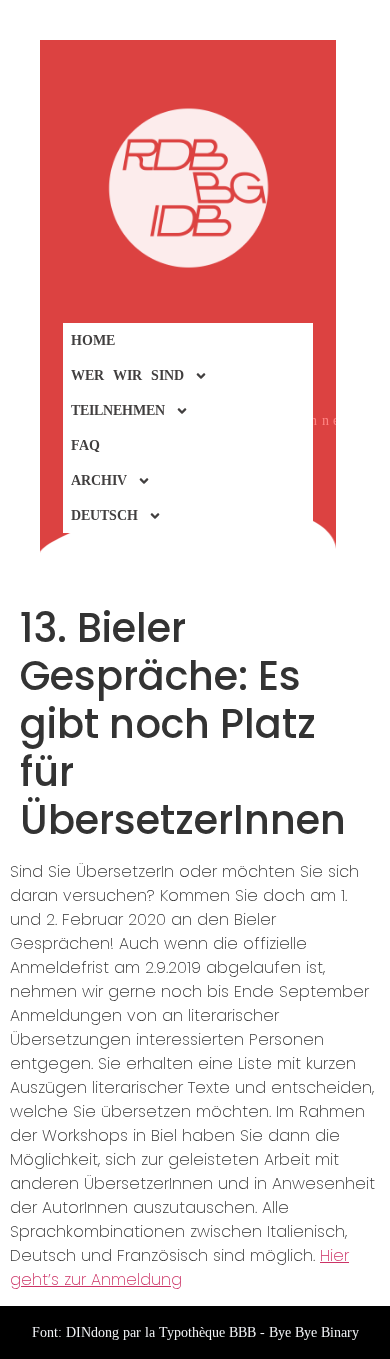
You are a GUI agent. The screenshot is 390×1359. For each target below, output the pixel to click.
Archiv (99, 480)
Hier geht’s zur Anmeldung (179, 1267)
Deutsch (104, 515)
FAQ (85, 445)
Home (93, 340)
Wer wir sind (127, 375)
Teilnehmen (118, 410)
